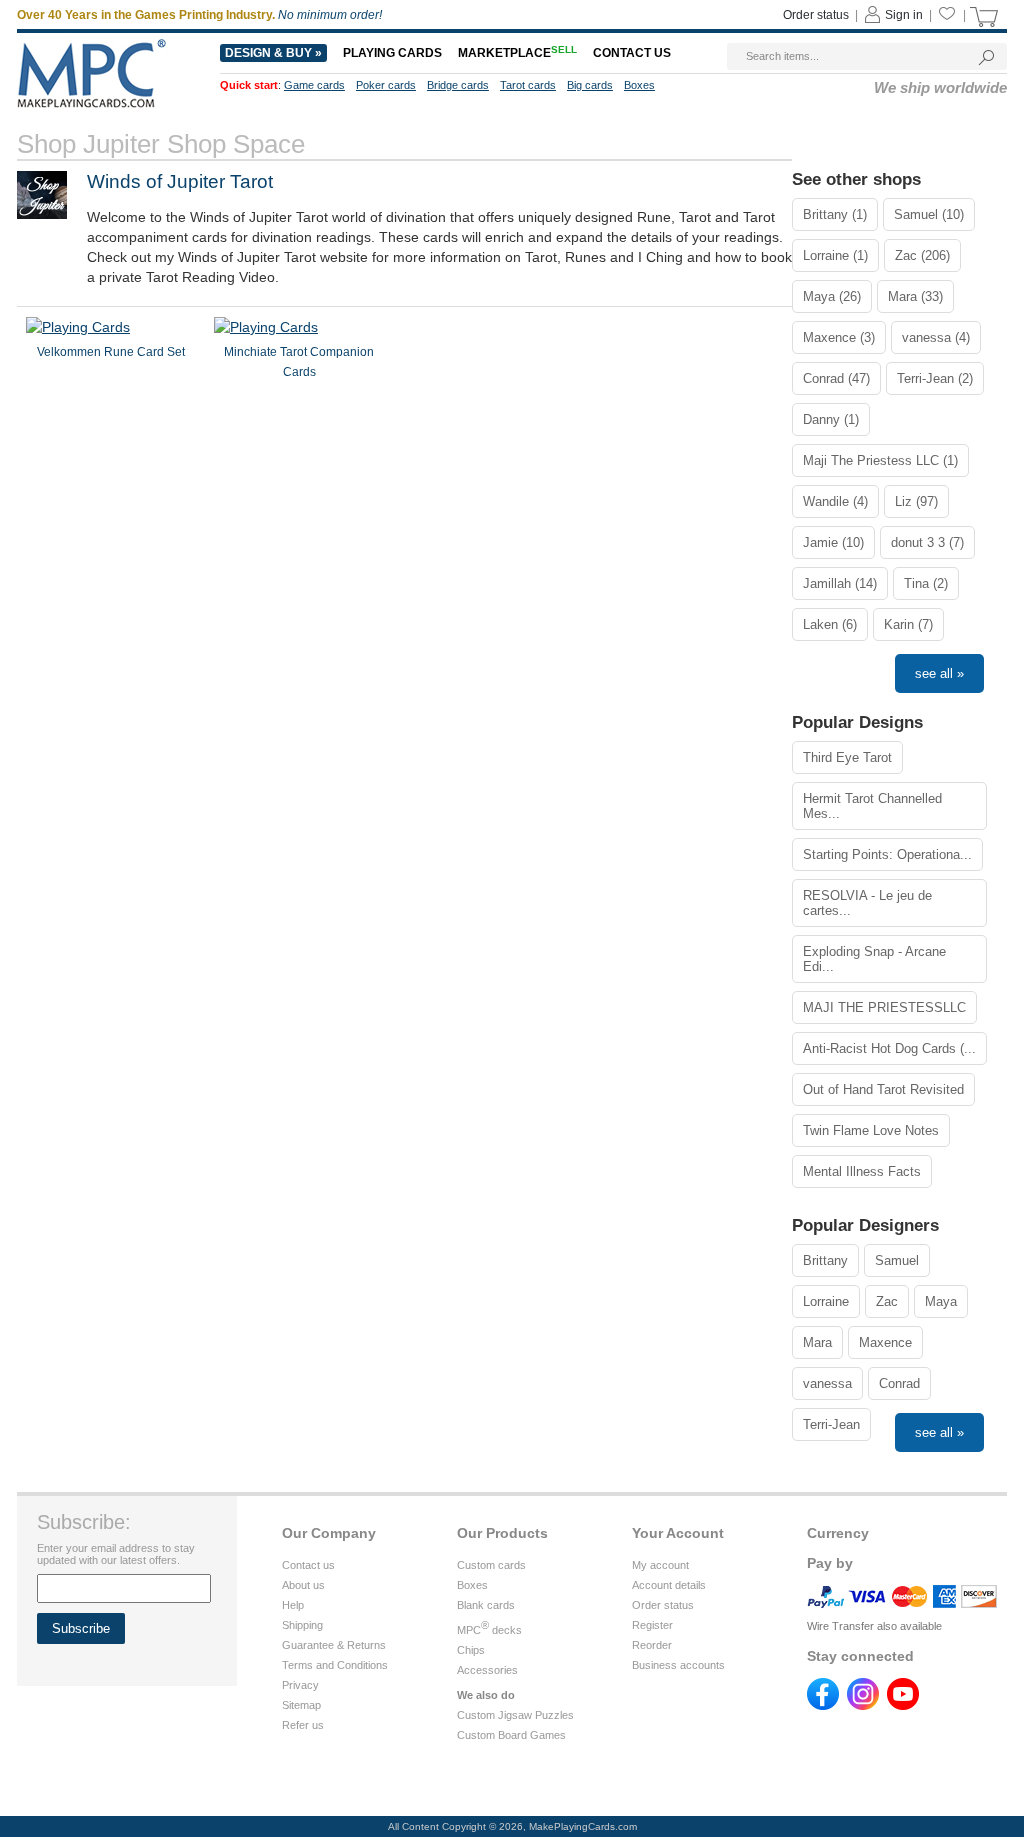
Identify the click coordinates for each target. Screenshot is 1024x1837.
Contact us (632, 53)
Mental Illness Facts (862, 1171)
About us (303, 1585)
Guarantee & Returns (334, 1645)
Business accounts (678, 1665)
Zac (887, 1301)
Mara (817, 1342)
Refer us (303, 1725)
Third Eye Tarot (847, 757)
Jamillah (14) (840, 583)
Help (293, 1605)
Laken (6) (830, 624)
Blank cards (486, 1605)
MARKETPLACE (517, 53)
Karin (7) (908, 624)
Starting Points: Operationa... (887, 854)
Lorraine (826, 1301)
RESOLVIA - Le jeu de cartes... (867, 903)
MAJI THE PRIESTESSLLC (884, 1007)
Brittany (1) (835, 214)
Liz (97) (916, 501)
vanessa (827, 1383)
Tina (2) (926, 583)
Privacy (300, 1685)
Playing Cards (392, 53)
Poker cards (386, 85)
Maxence (885, 1342)
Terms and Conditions (335, 1665)
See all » (939, 673)
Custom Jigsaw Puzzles (515, 1715)
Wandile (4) (835, 501)
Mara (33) (915, 296)
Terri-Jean (831, 1424)
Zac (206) (922, 255)
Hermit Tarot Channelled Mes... (872, 806)
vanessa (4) (936, 337)
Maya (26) (832, 296)
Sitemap (301, 1705)
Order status (816, 15)
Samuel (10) (929, 214)
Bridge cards (458, 85)
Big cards (590, 85)
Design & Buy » (273, 53)
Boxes (639, 85)
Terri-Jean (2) (935, 378)
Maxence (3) (839, 337)
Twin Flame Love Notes (871, 1130)
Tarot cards (528, 85)
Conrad (899, 1383)
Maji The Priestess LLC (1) (880, 460)
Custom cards (491, 1565)
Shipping (302, 1625)
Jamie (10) (833, 542)
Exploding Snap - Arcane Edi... (874, 959)
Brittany (825, 1260)
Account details (669, 1585)
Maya (941, 1301)
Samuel (897, 1260)
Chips (471, 1650)
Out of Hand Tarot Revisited (883, 1089)
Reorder (652, 1645)
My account (660, 1565)
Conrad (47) (836, 378)
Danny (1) (831, 419)
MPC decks (489, 1630)
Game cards (314, 85)
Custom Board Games (511, 1735)
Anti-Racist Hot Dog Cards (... (889, 1048)
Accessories (487, 1670)
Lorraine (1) (835, 255)
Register (652, 1625)
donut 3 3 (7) (927, 542)
